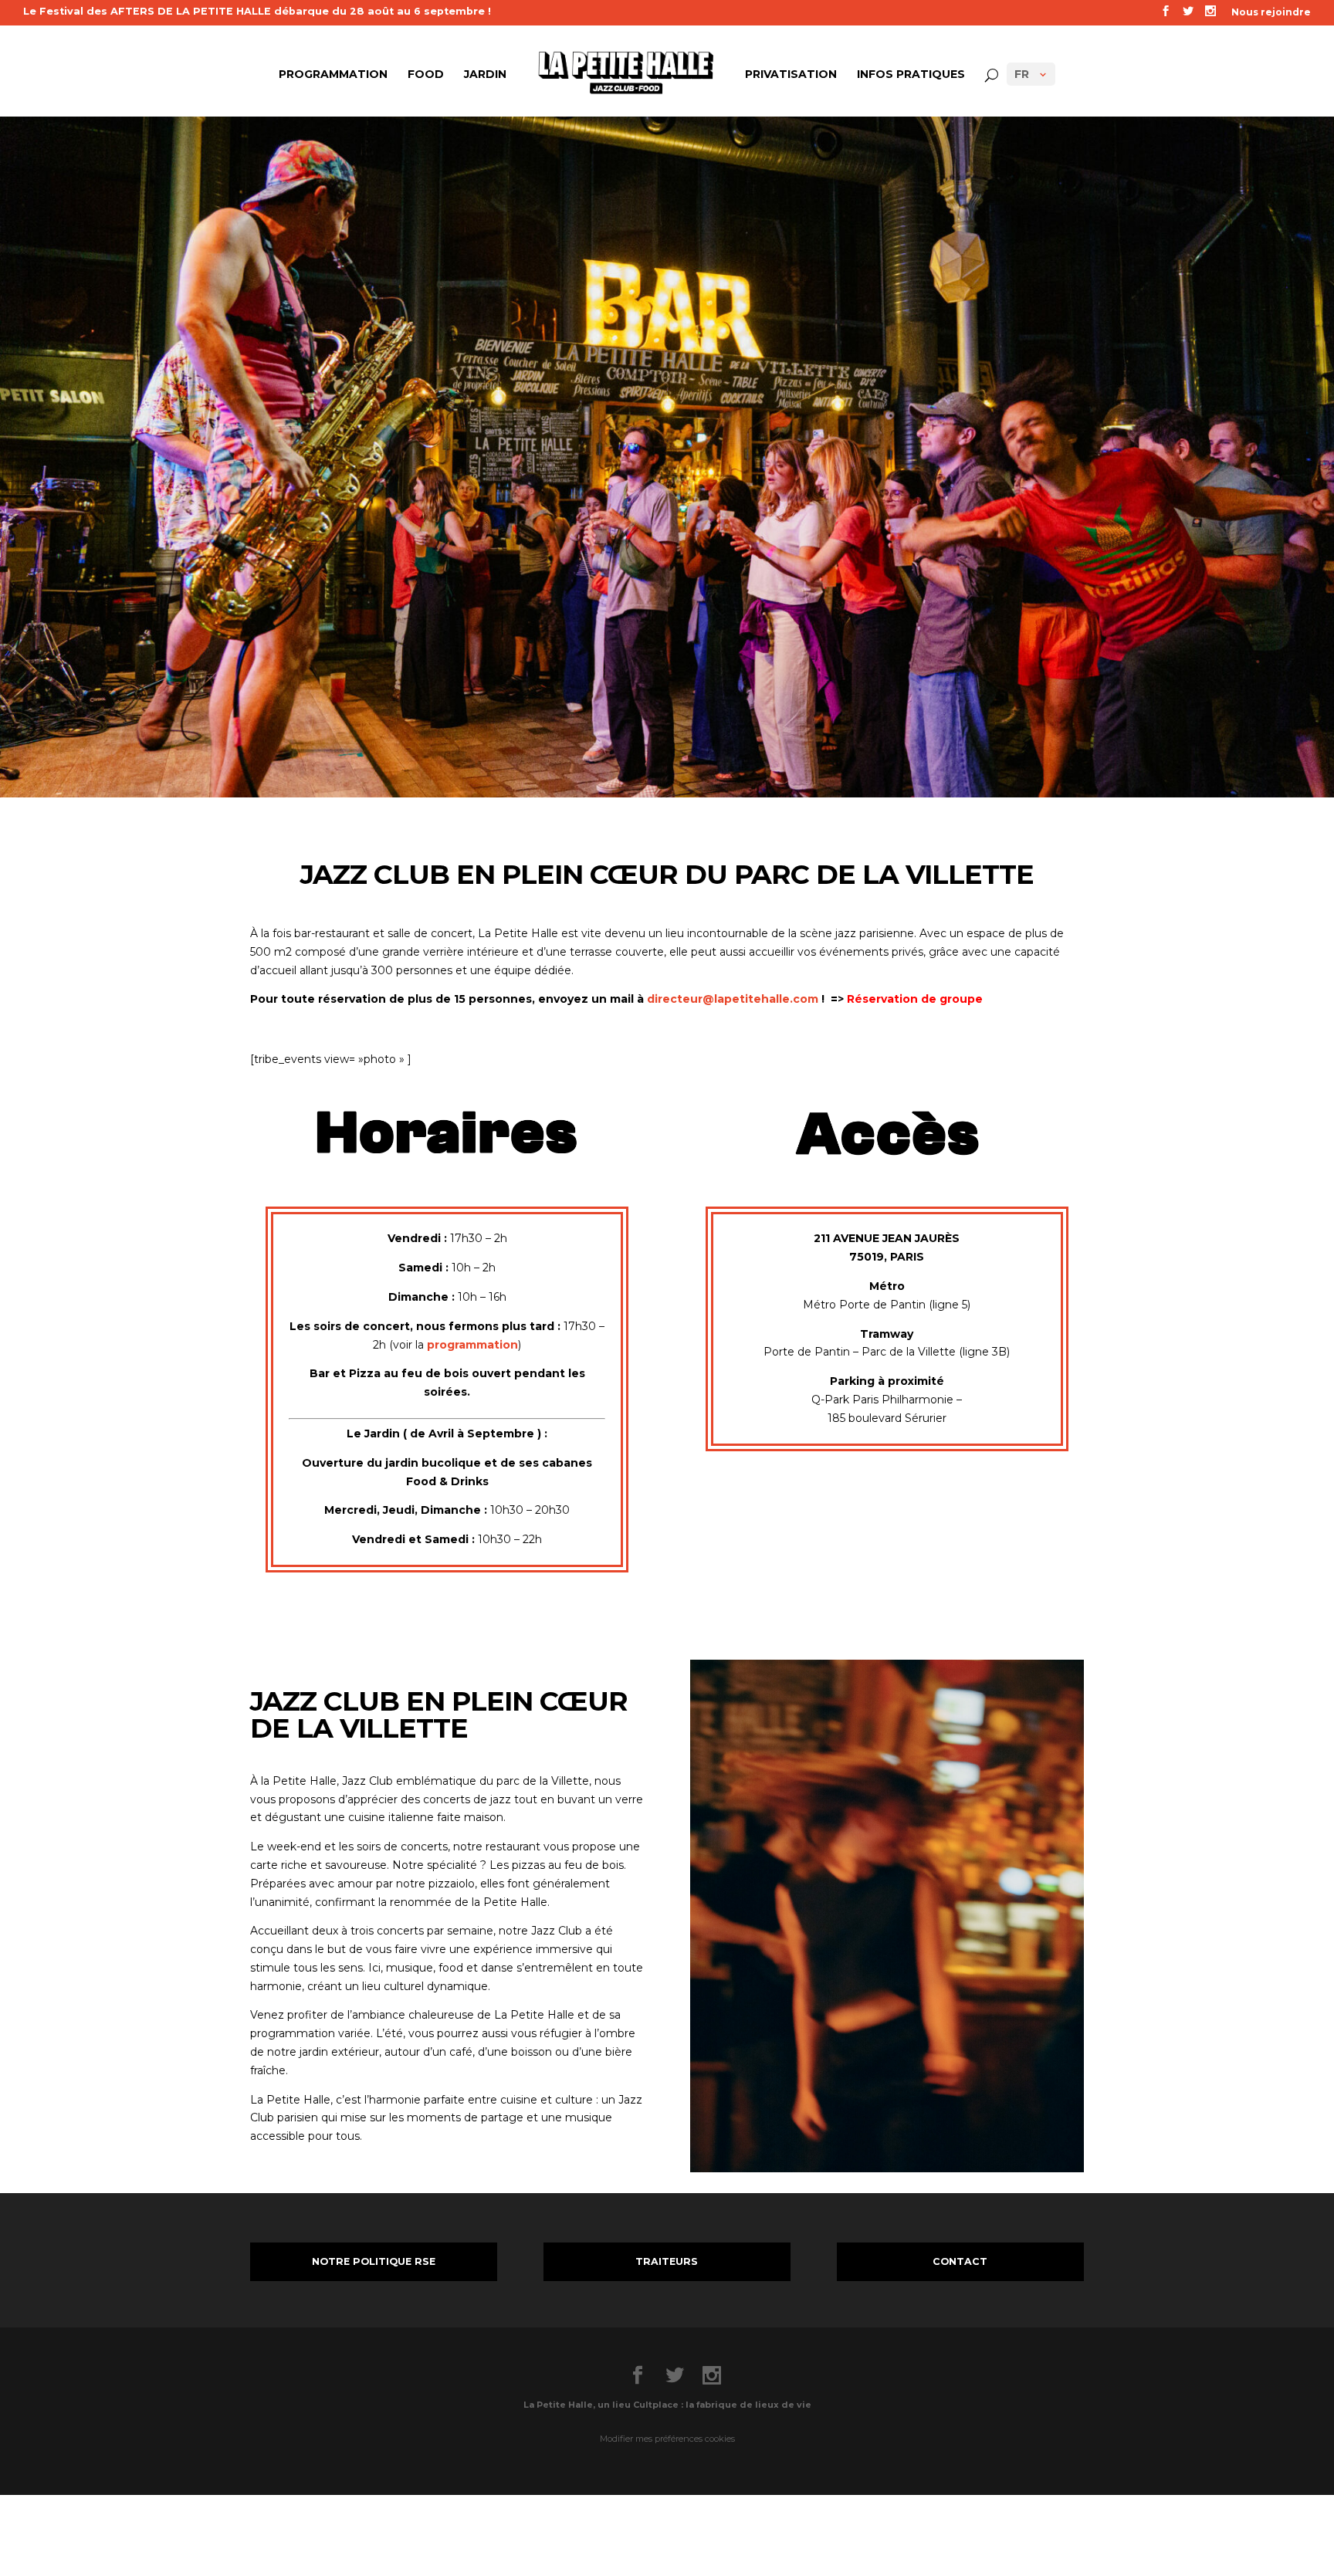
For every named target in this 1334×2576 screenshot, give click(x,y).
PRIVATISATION (791, 75)
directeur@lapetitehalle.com (733, 999)
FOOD (426, 75)
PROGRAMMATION (333, 75)
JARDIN (485, 75)
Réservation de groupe (915, 999)
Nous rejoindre (1271, 13)
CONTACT (960, 2261)
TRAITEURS (667, 2261)
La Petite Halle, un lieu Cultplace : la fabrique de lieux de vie (667, 2405)
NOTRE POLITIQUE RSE (374, 2261)
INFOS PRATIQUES (911, 75)
